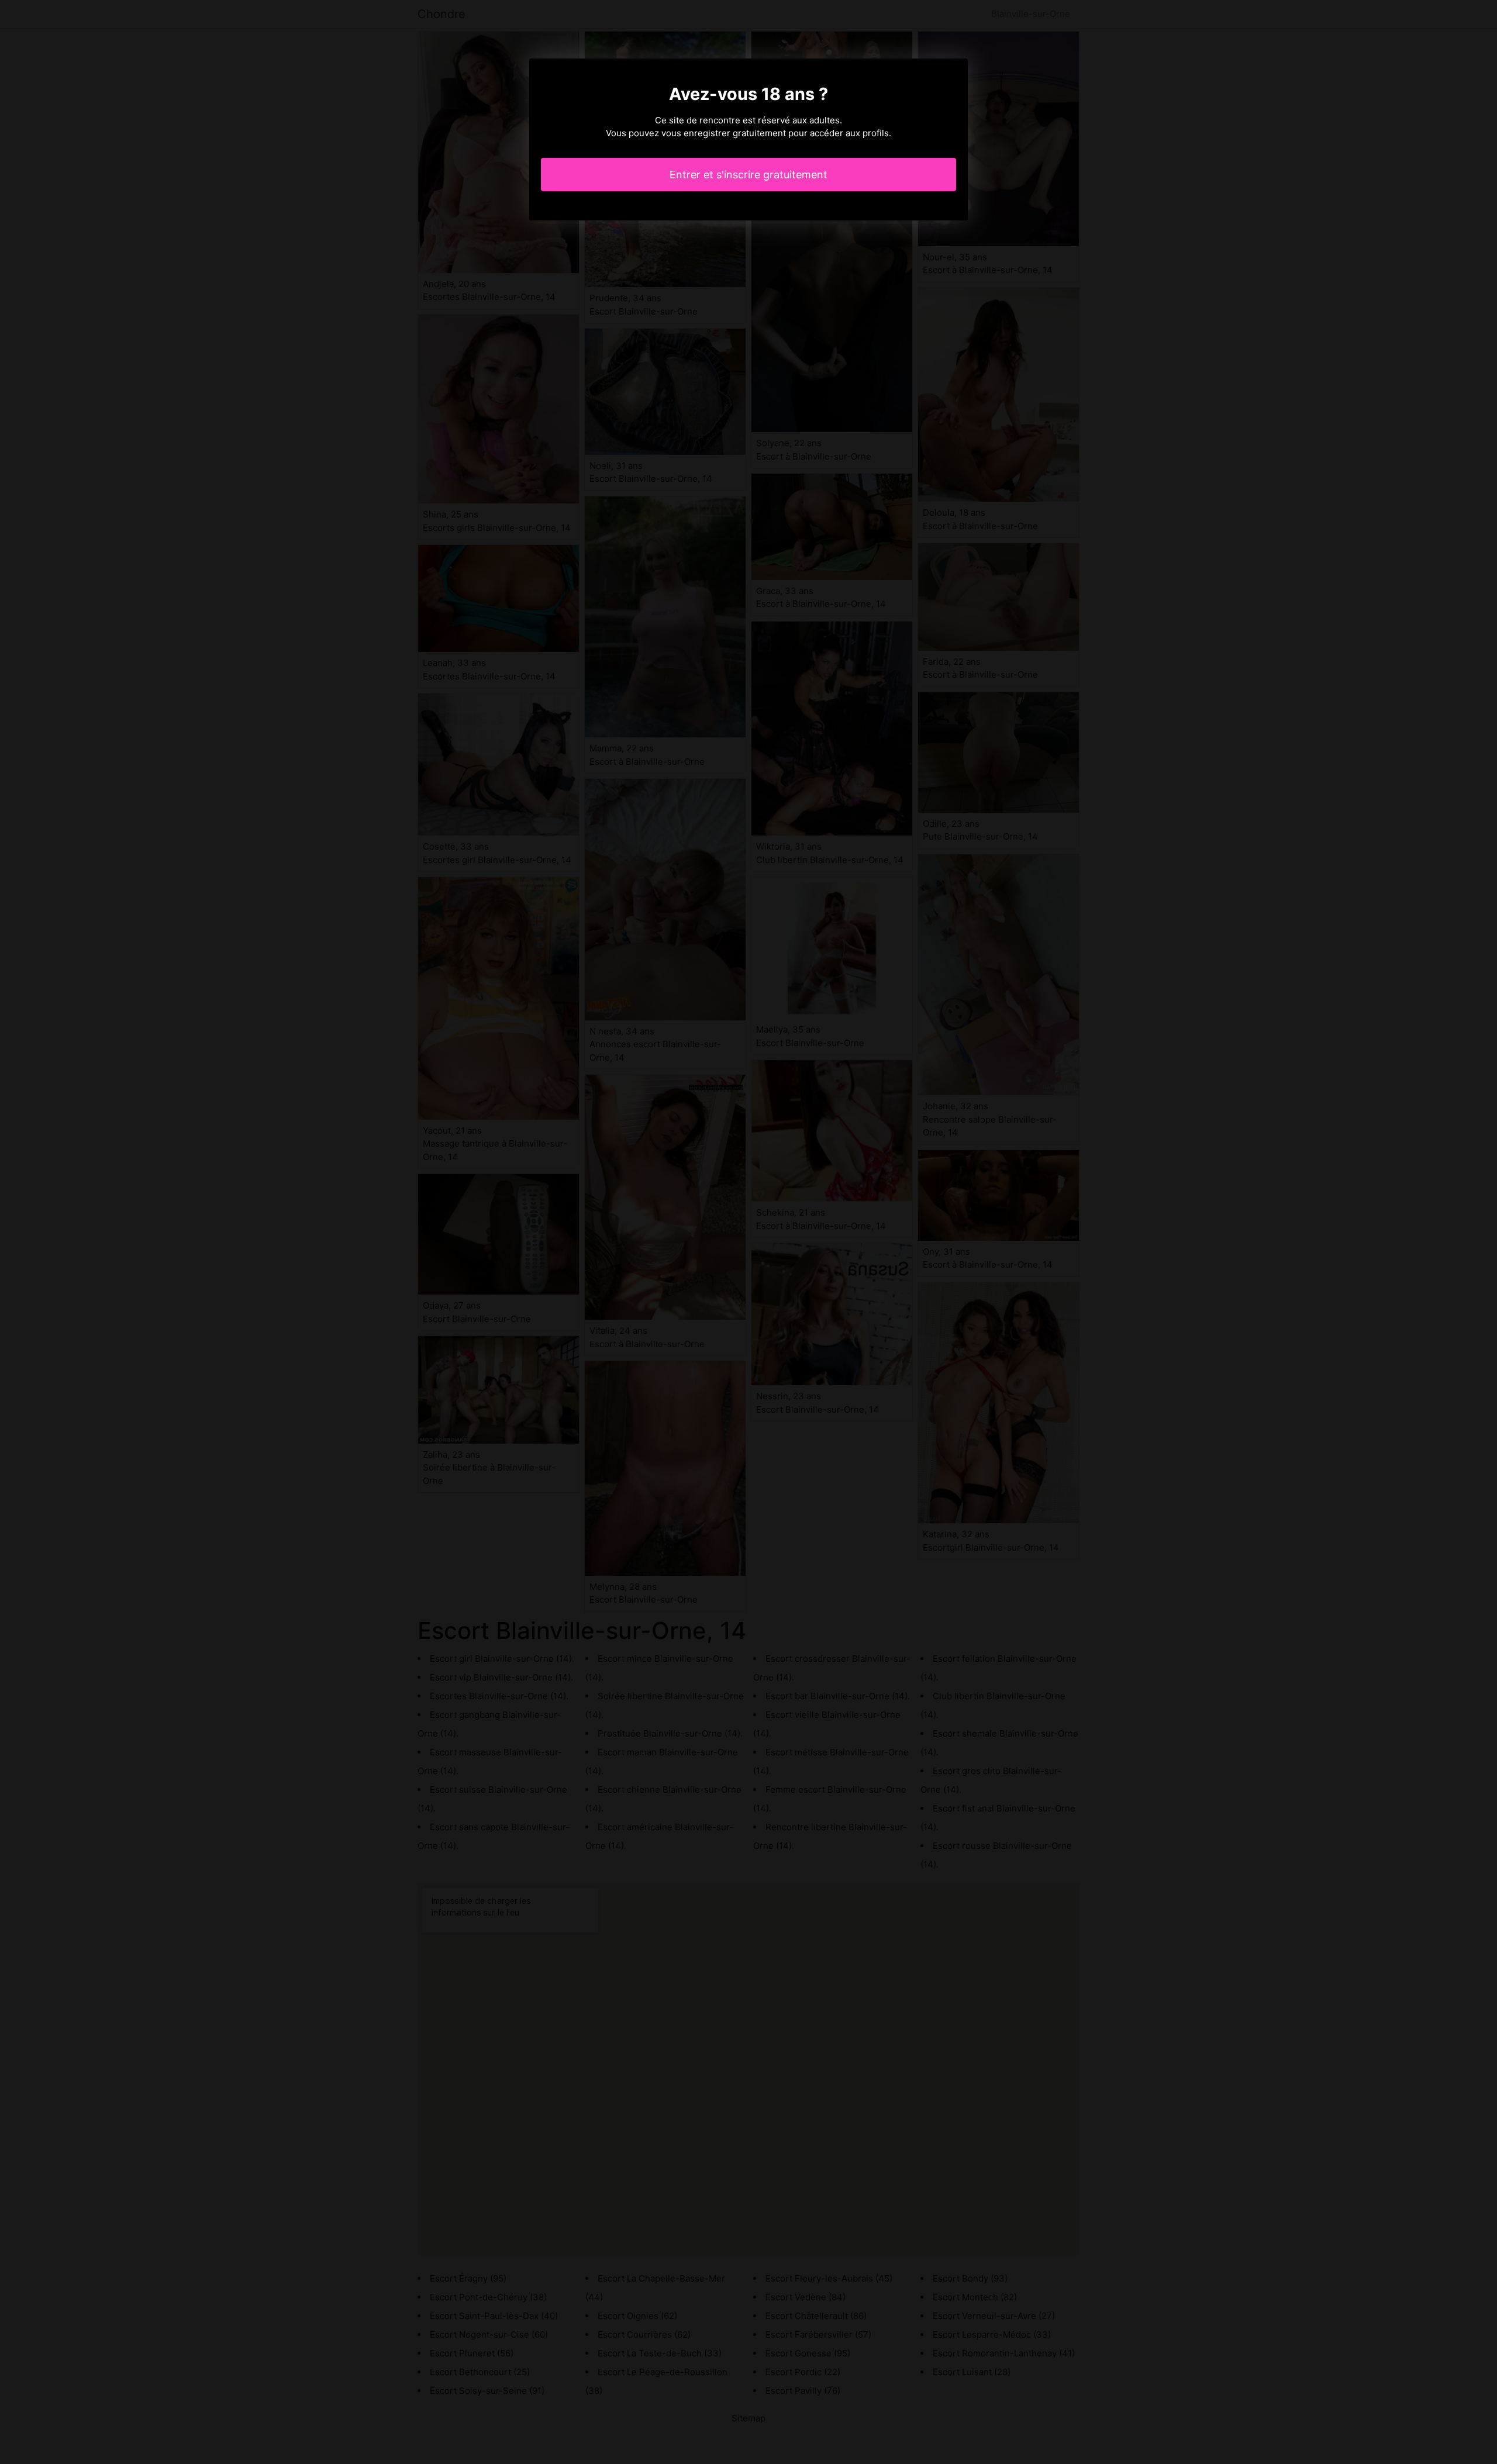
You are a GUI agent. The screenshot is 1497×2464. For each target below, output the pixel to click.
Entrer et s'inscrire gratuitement (748, 175)
